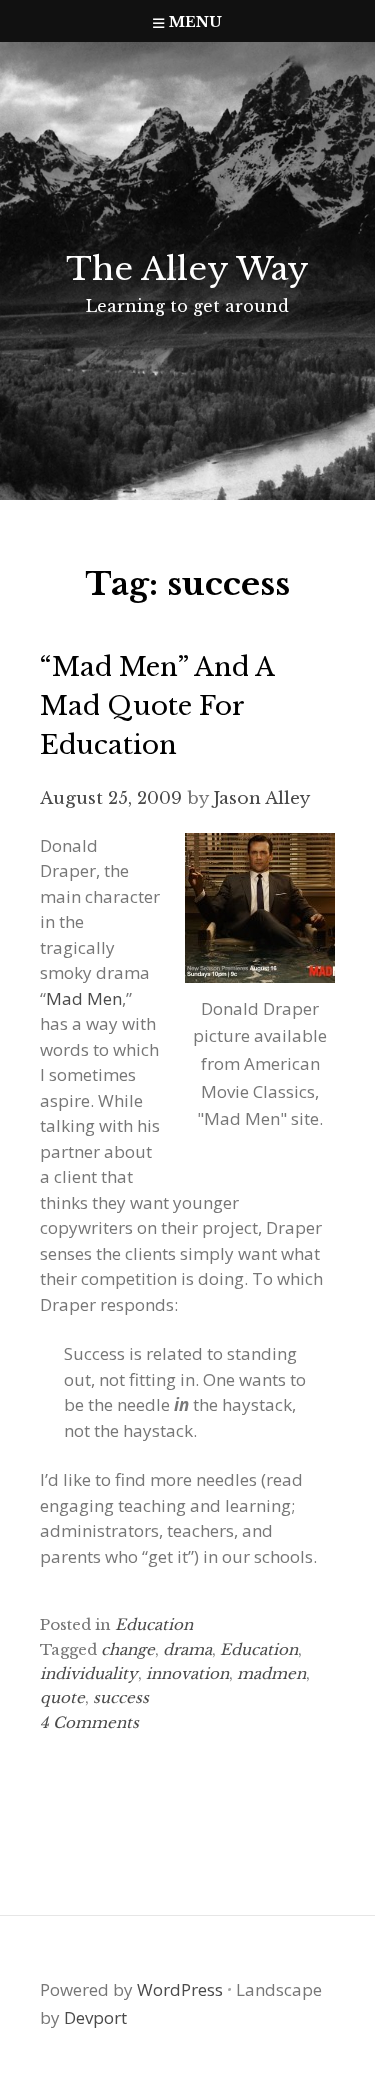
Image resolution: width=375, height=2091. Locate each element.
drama (187, 1649)
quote (62, 1697)
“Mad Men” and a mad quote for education (157, 706)
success (121, 1697)
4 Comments (89, 1722)
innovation (187, 1673)
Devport (95, 2017)
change (128, 1649)
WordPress (180, 1989)
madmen (271, 1673)
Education (154, 1624)
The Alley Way (187, 269)
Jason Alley (261, 798)
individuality (89, 1673)
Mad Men (84, 998)
